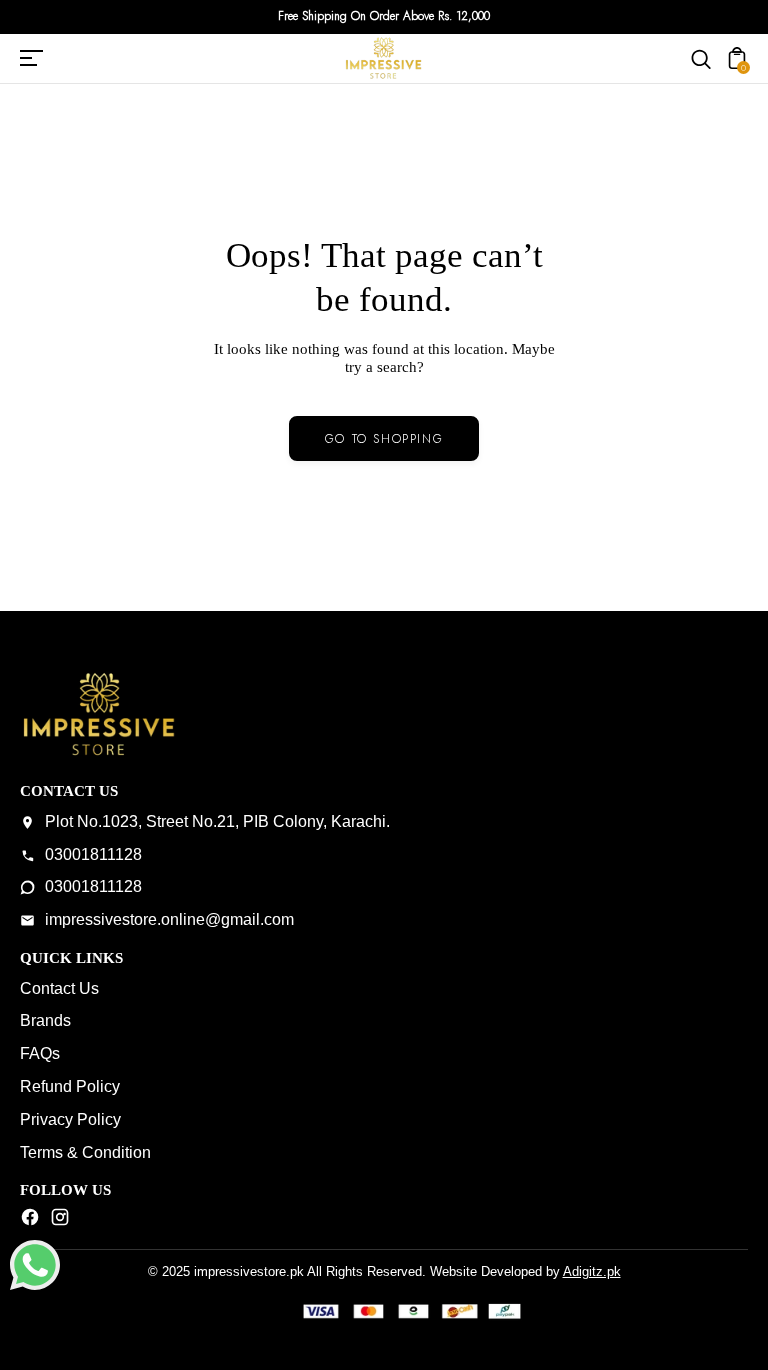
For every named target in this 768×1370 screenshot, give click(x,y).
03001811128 (93, 854)
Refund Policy (70, 1086)
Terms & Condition (85, 1152)
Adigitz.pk (592, 1271)
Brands (45, 1020)
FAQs (40, 1053)
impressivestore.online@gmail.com (169, 919)
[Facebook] (30, 1222)
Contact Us (59, 988)
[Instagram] (60, 1222)
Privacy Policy (70, 1119)
